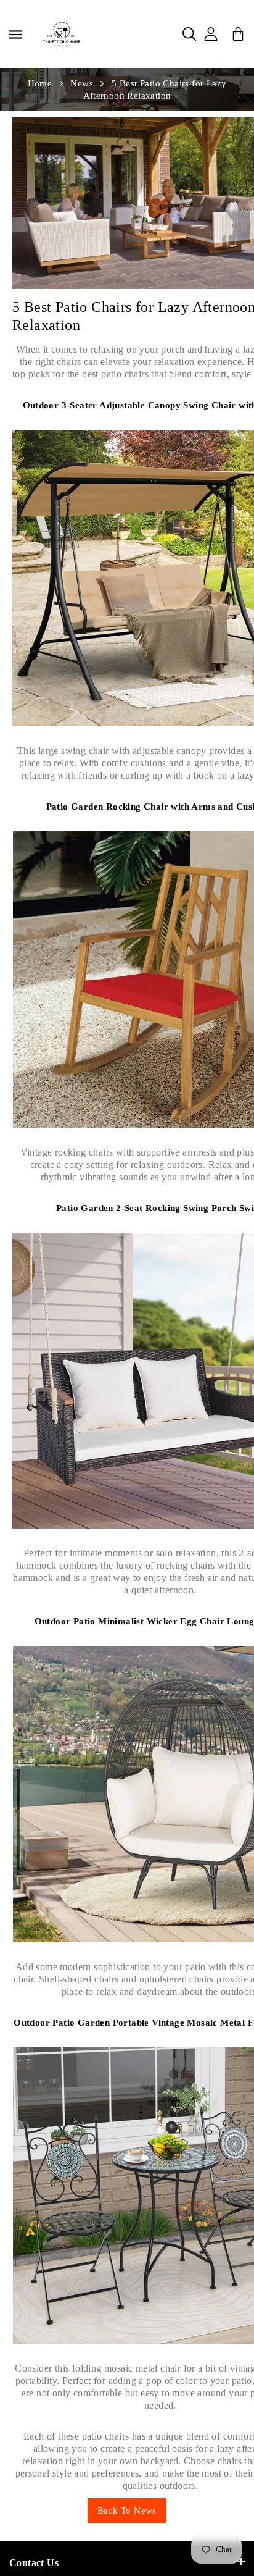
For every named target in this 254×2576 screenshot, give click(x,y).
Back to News (127, 2511)
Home (40, 83)
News (82, 83)
